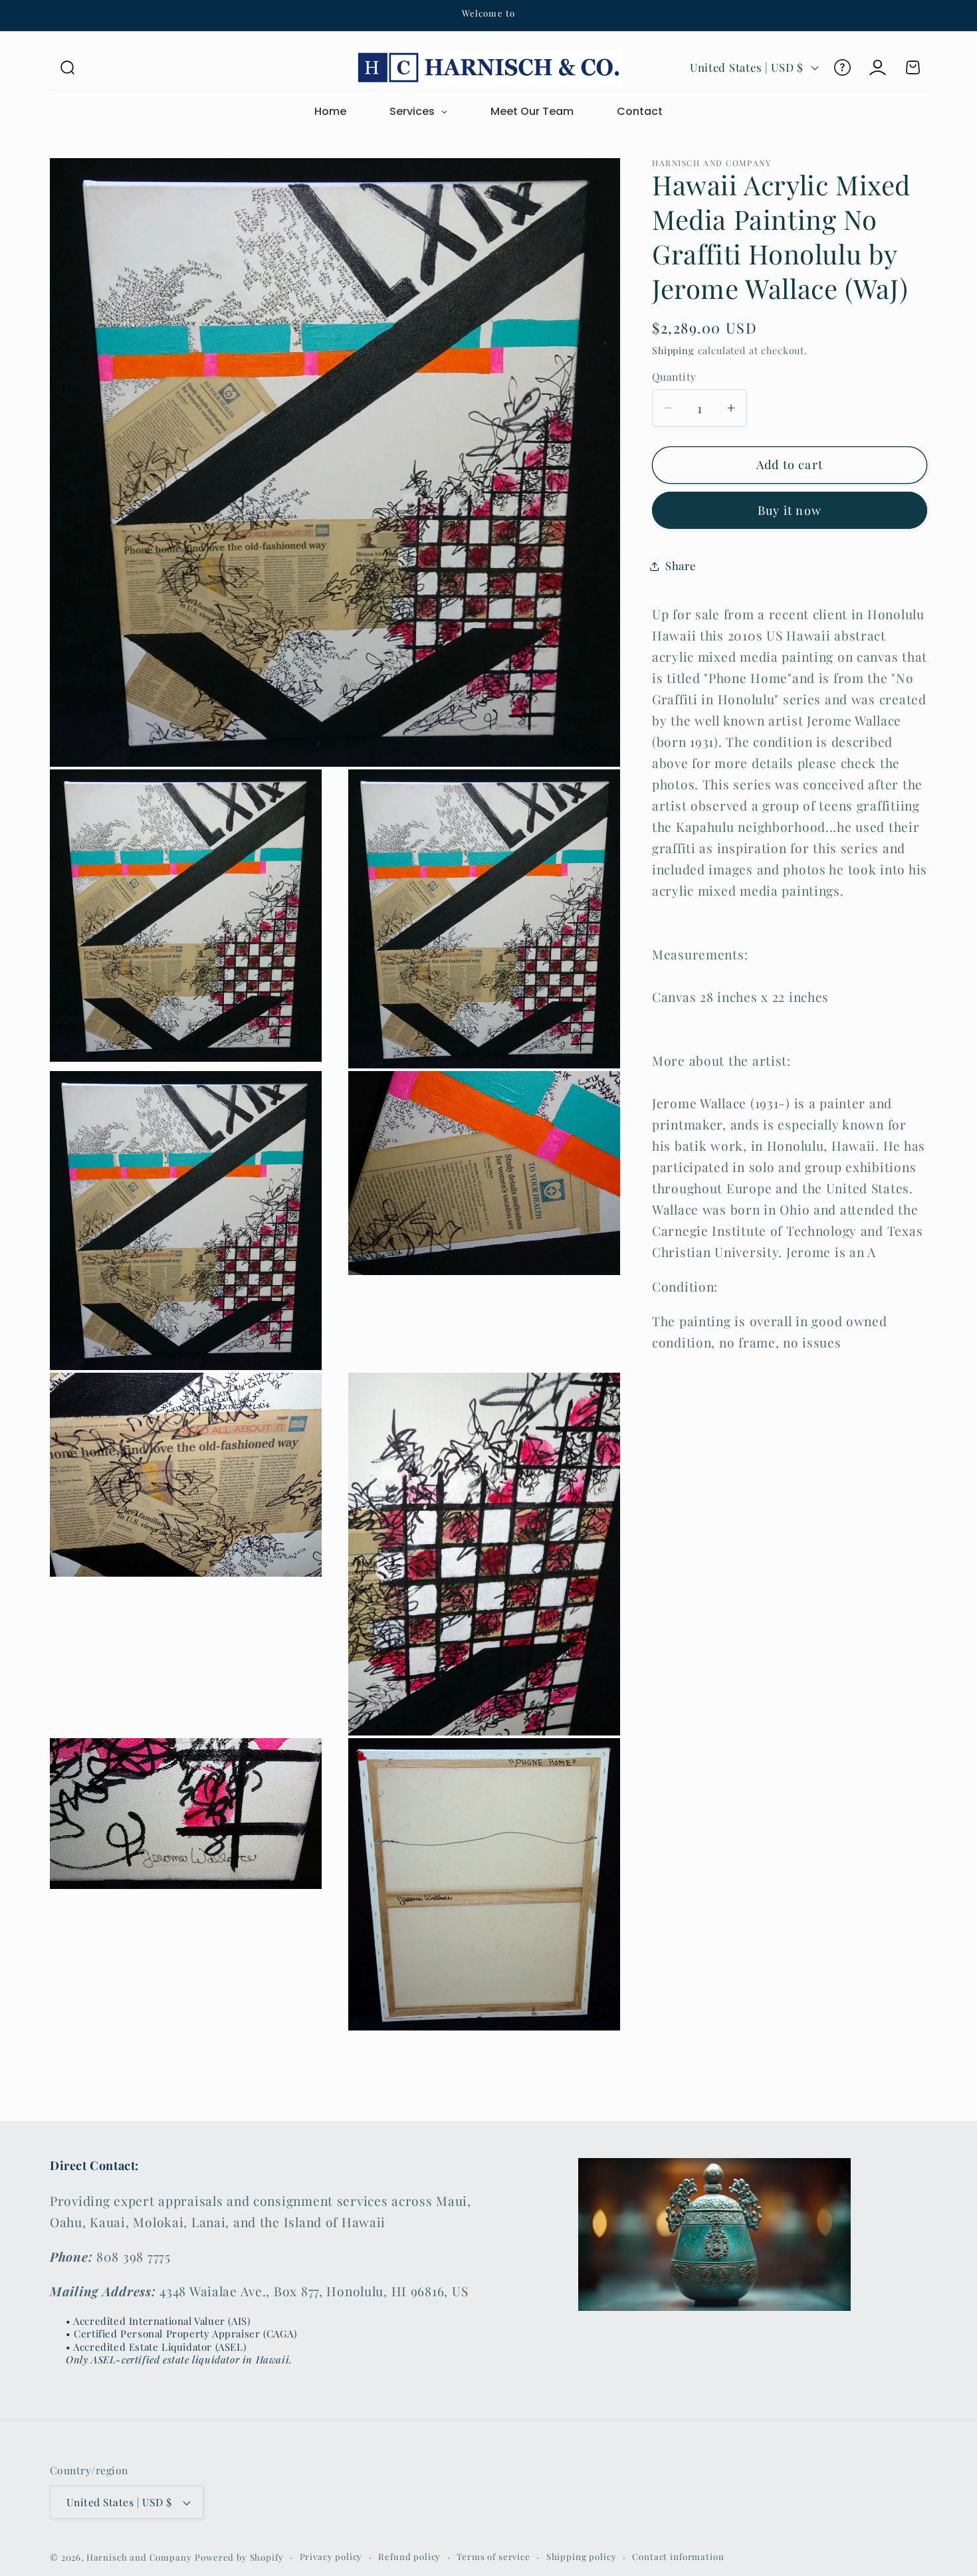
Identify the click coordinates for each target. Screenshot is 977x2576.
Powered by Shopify (239, 2558)
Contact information (678, 2557)
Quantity (674, 377)
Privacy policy (331, 2557)
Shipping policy (582, 2557)
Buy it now (790, 510)
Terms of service (493, 2557)
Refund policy (409, 2557)
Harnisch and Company (139, 2558)
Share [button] (681, 566)
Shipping (673, 350)
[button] (67, 67)
